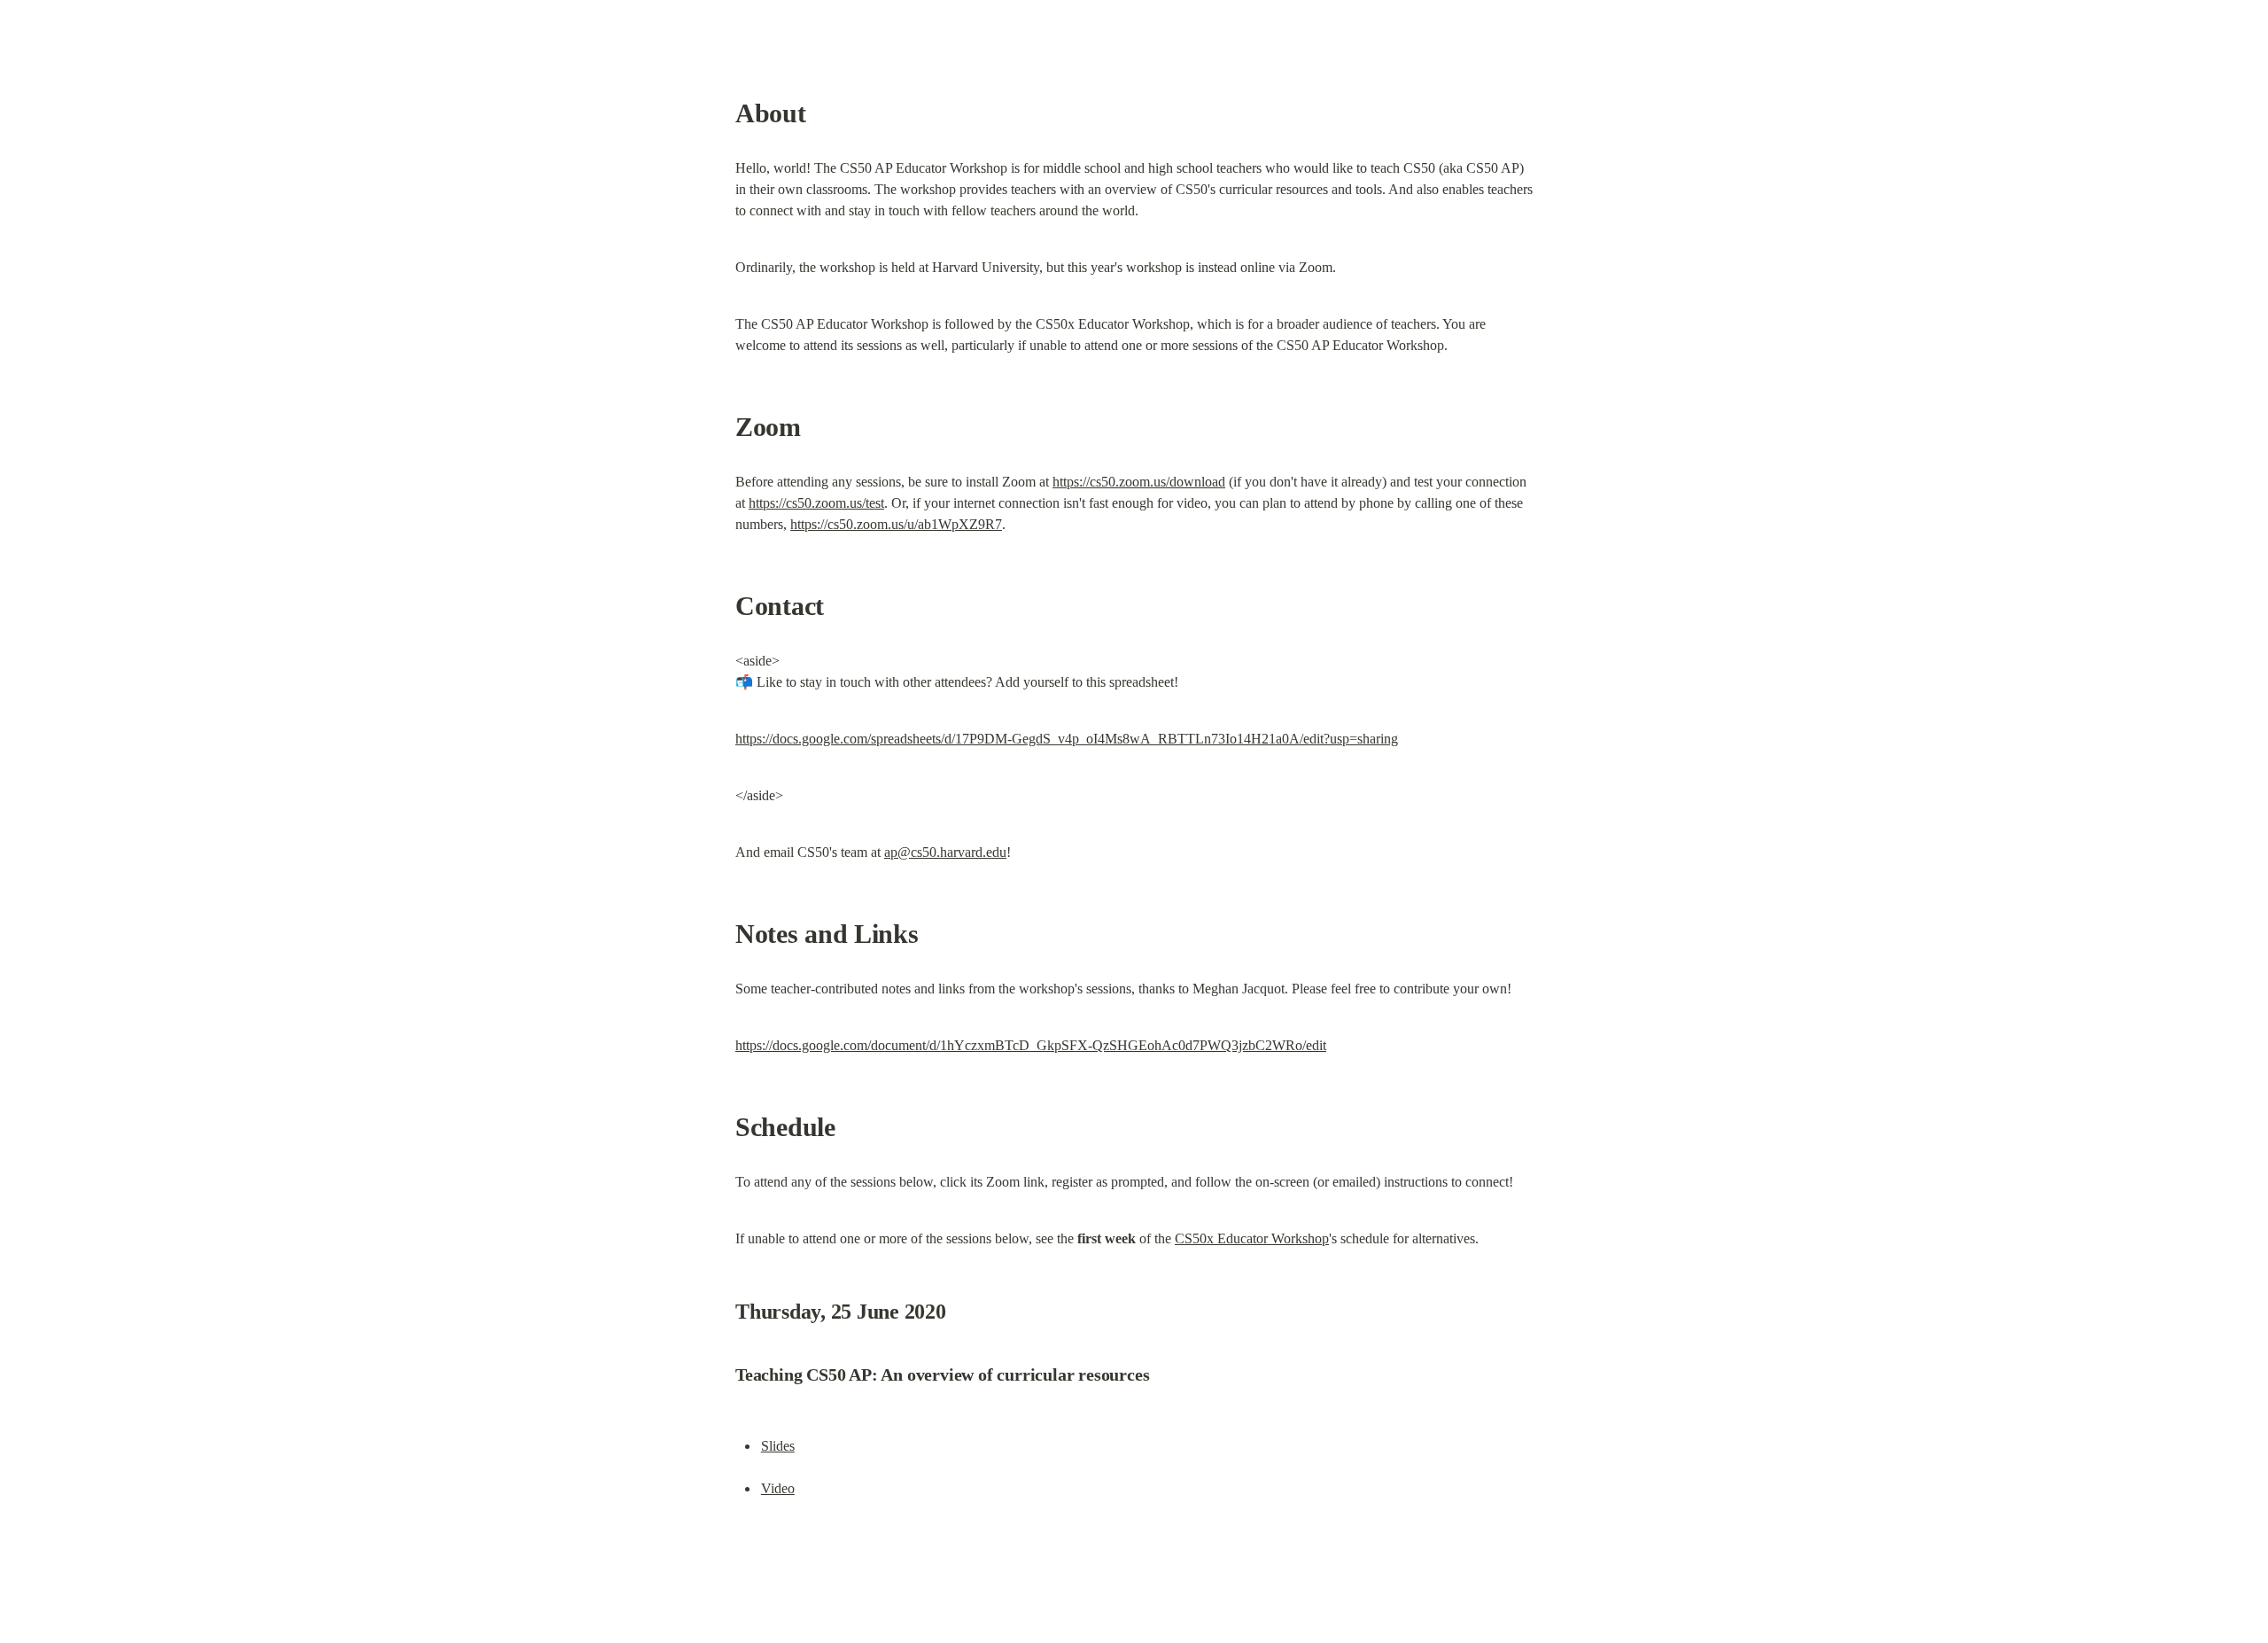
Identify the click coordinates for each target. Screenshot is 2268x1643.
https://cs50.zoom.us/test (816, 503)
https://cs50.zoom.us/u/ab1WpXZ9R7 (896, 524)
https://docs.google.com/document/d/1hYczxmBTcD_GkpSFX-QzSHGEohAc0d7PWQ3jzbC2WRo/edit (1031, 1045)
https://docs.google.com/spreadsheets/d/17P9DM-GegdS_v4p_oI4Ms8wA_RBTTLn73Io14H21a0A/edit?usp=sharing (1067, 739)
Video (778, 1488)
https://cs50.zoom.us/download (1139, 482)
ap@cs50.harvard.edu (945, 852)
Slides (778, 1446)
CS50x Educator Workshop (1252, 1238)
